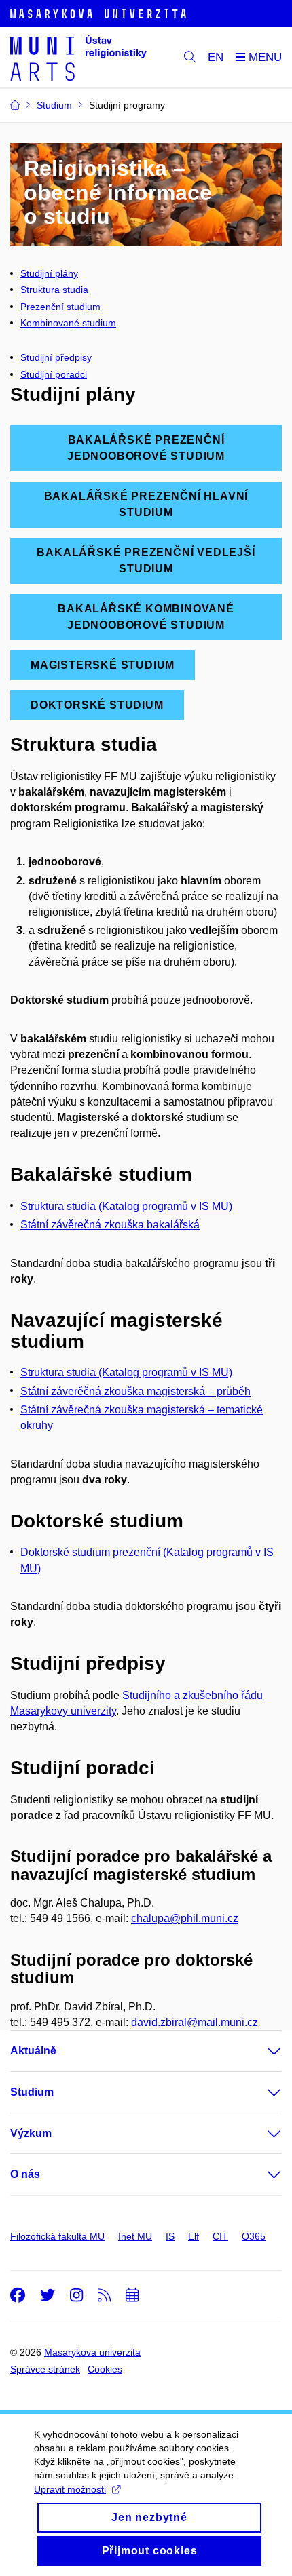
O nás (25, 2174)
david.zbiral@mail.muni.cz (195, 2022)
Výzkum (31, 2133)
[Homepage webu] (78, 58)
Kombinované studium (68, 323)
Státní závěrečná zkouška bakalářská (110, 1225)
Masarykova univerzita (92, 2352)
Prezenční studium (60, 307)
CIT (220, 2236)
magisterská (177, 1391)
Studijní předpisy (56, 357)
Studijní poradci (54, 374)
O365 (254, 2236)
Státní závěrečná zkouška (84, 1410)
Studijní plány (49, 273)
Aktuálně (33, 2051)
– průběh (229, 1391)
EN (216, 57)
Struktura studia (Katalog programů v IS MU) (126, 1206)
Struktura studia (54, 290)
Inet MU (135, 2236)
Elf (194, 2236)
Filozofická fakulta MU (57, 2236)
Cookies (105, 2369)
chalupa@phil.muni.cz (185, 1918)
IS (170, 2236)
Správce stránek (45, 2369)
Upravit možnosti (70, 2489)
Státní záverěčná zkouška (84, 1391)
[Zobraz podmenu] (261, 2051)
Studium (32, 2092)
